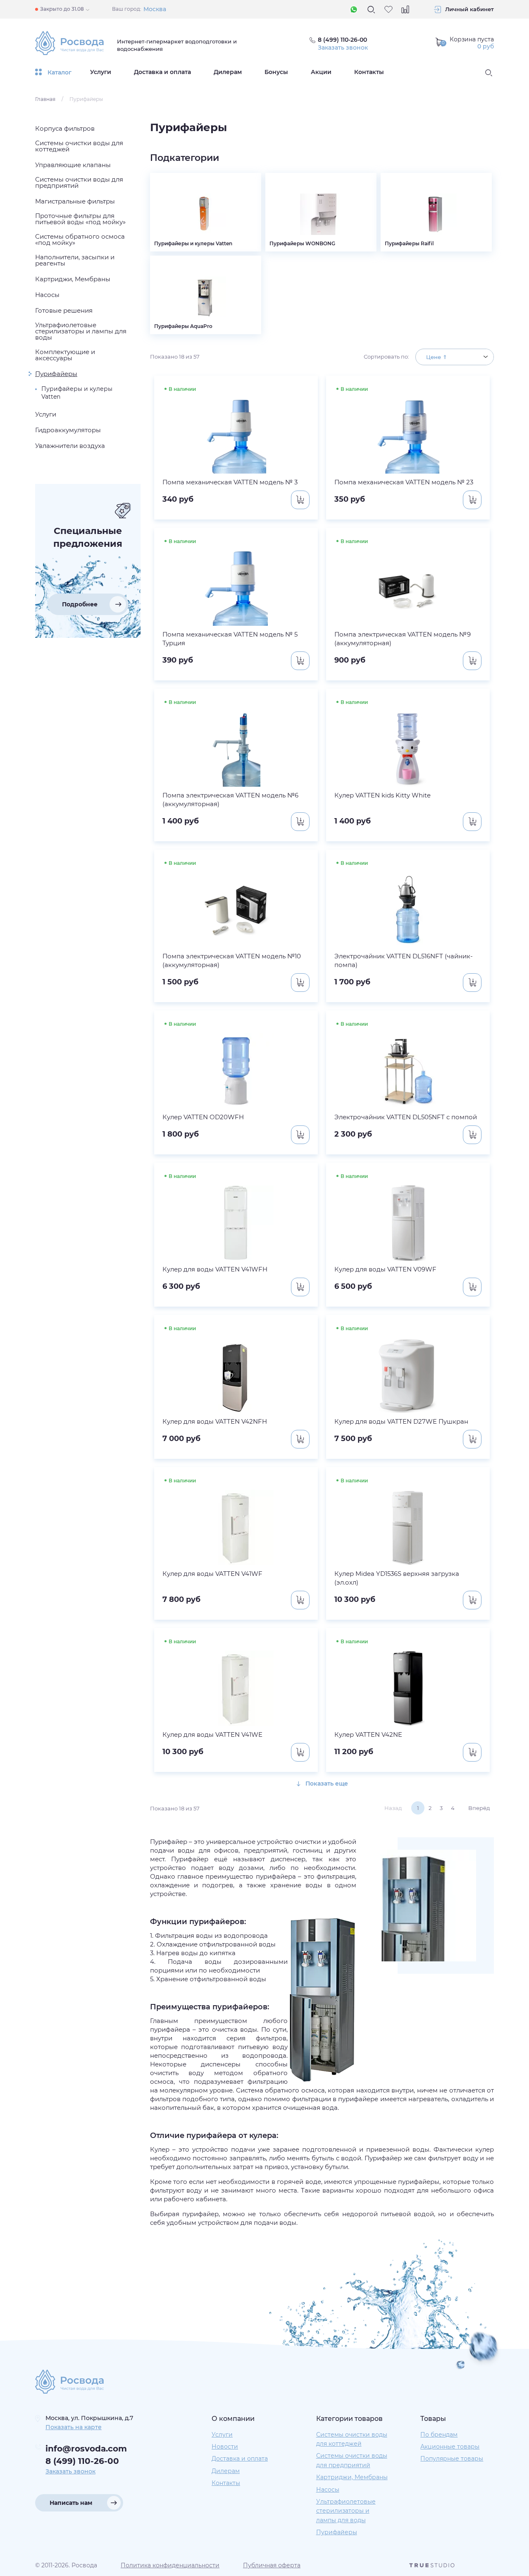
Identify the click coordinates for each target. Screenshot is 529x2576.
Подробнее (80, 604)
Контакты (369, 72)
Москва (155, 9)
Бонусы (276, 72)
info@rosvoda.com (86, 2449)
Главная (45, 99)
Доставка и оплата (162, 72)
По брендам (439, 2435)
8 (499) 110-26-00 (82, 2461)
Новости (225, 2447)
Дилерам (228, 72)
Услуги (101, 72)
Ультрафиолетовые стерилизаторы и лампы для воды (346, 2511)
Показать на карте (74, 2427)
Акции (321, 72)
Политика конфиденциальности (170, 2565)
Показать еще (326, 1784)
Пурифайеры (337, 2532)
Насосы (328, 2490)
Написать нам (71, 2503)
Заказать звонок (343, 48)
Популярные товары (452, 2459)
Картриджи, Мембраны (352, 2477)
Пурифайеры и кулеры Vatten (77, 393)
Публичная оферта (272, 2565)
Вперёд (479, 1808)
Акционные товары (450, 2447)
